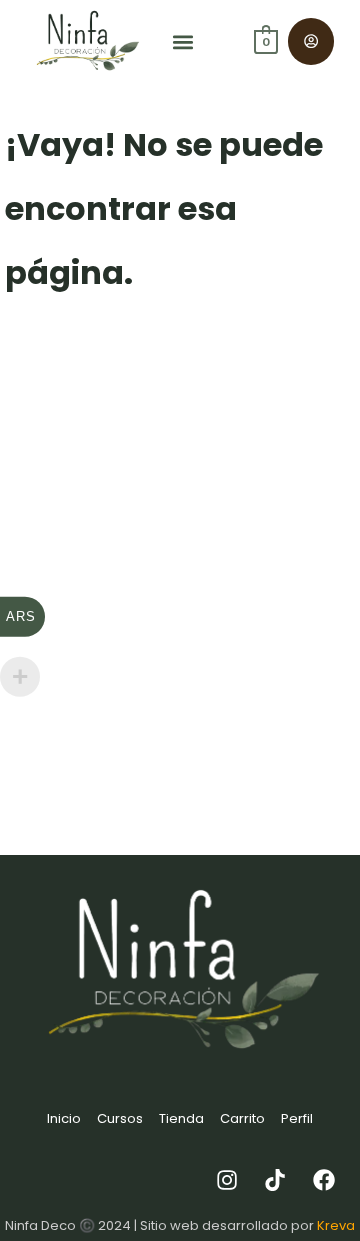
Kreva (336, 1225)
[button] (183, 41)
